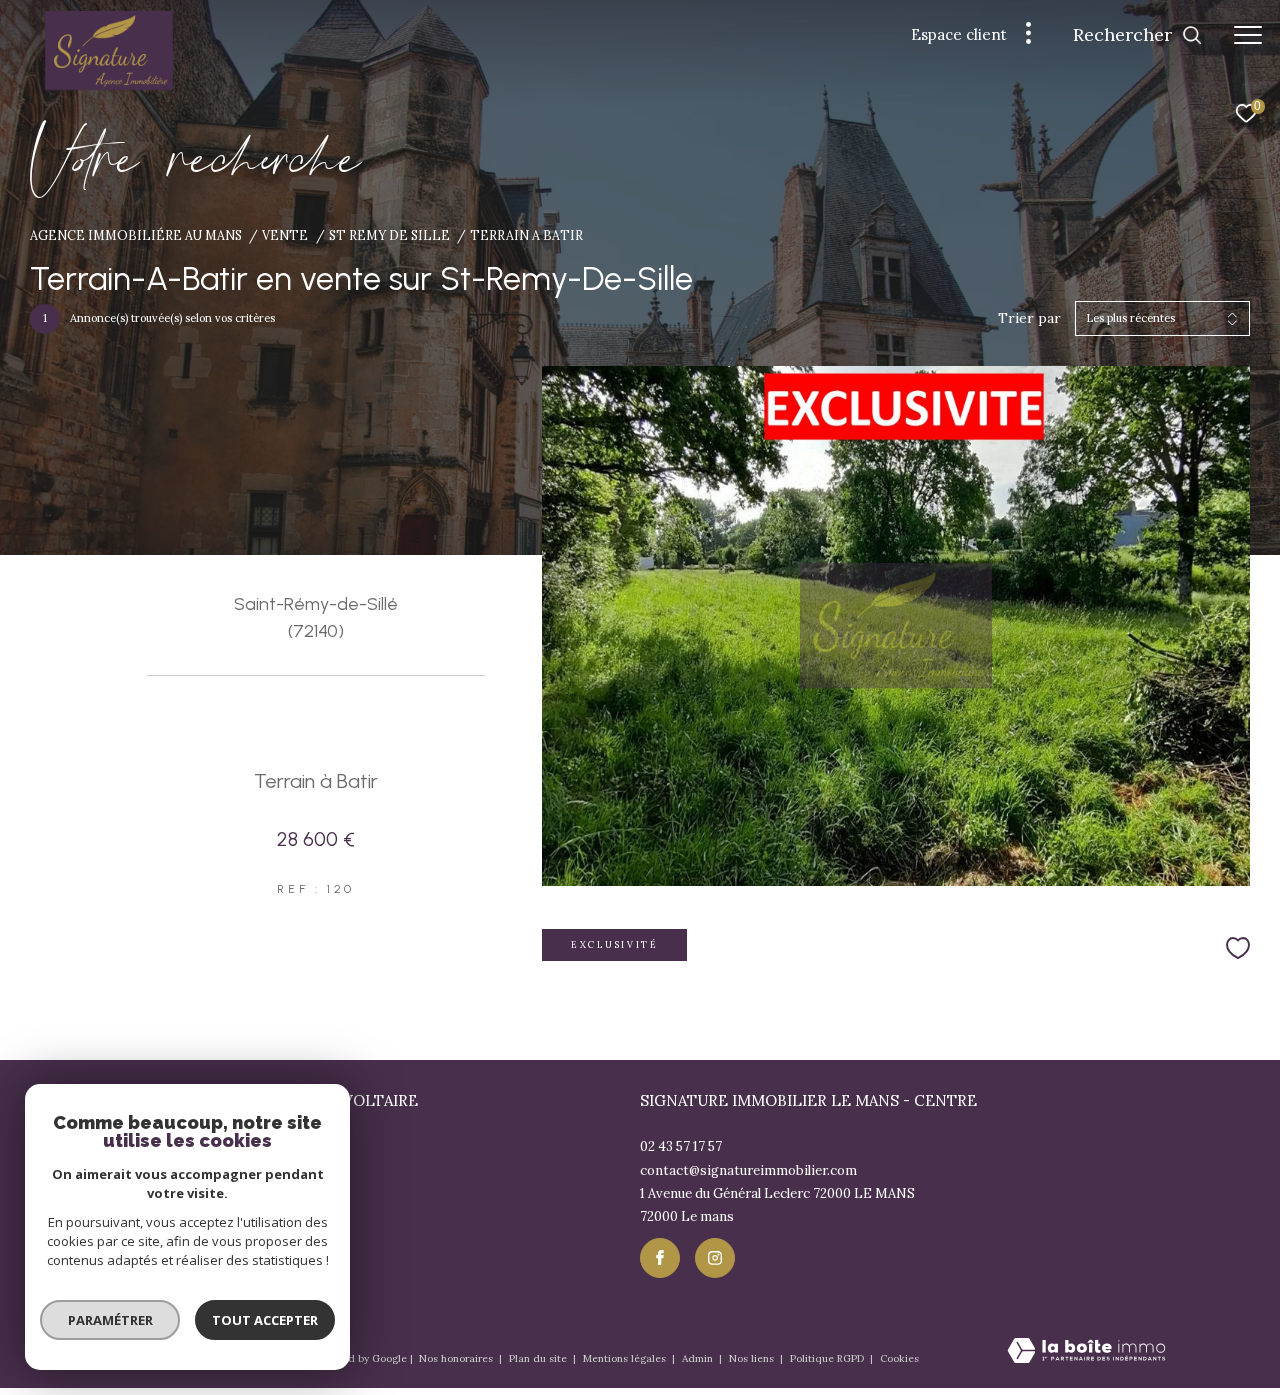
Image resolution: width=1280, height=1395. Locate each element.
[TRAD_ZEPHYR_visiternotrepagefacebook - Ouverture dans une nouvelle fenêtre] (660, 1258)
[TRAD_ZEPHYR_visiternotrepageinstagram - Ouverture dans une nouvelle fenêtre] (715, 1258)
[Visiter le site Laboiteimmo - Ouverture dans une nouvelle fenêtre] (1086, 1352)
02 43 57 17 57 (681, 1146)
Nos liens (753, 1358)
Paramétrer (110, 1320)
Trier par (1029, 318)
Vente (285, 235)
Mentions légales (626, 1358)
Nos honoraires (457, 1358)
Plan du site (539, 1358)
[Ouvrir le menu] (1248, 35)
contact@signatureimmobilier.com (748, 1170)
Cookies (899, 1359)
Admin (699, 1358)
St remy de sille (389, 235)
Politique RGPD (827, 1358)
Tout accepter (265, 1320)
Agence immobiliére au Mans (136, 235)
